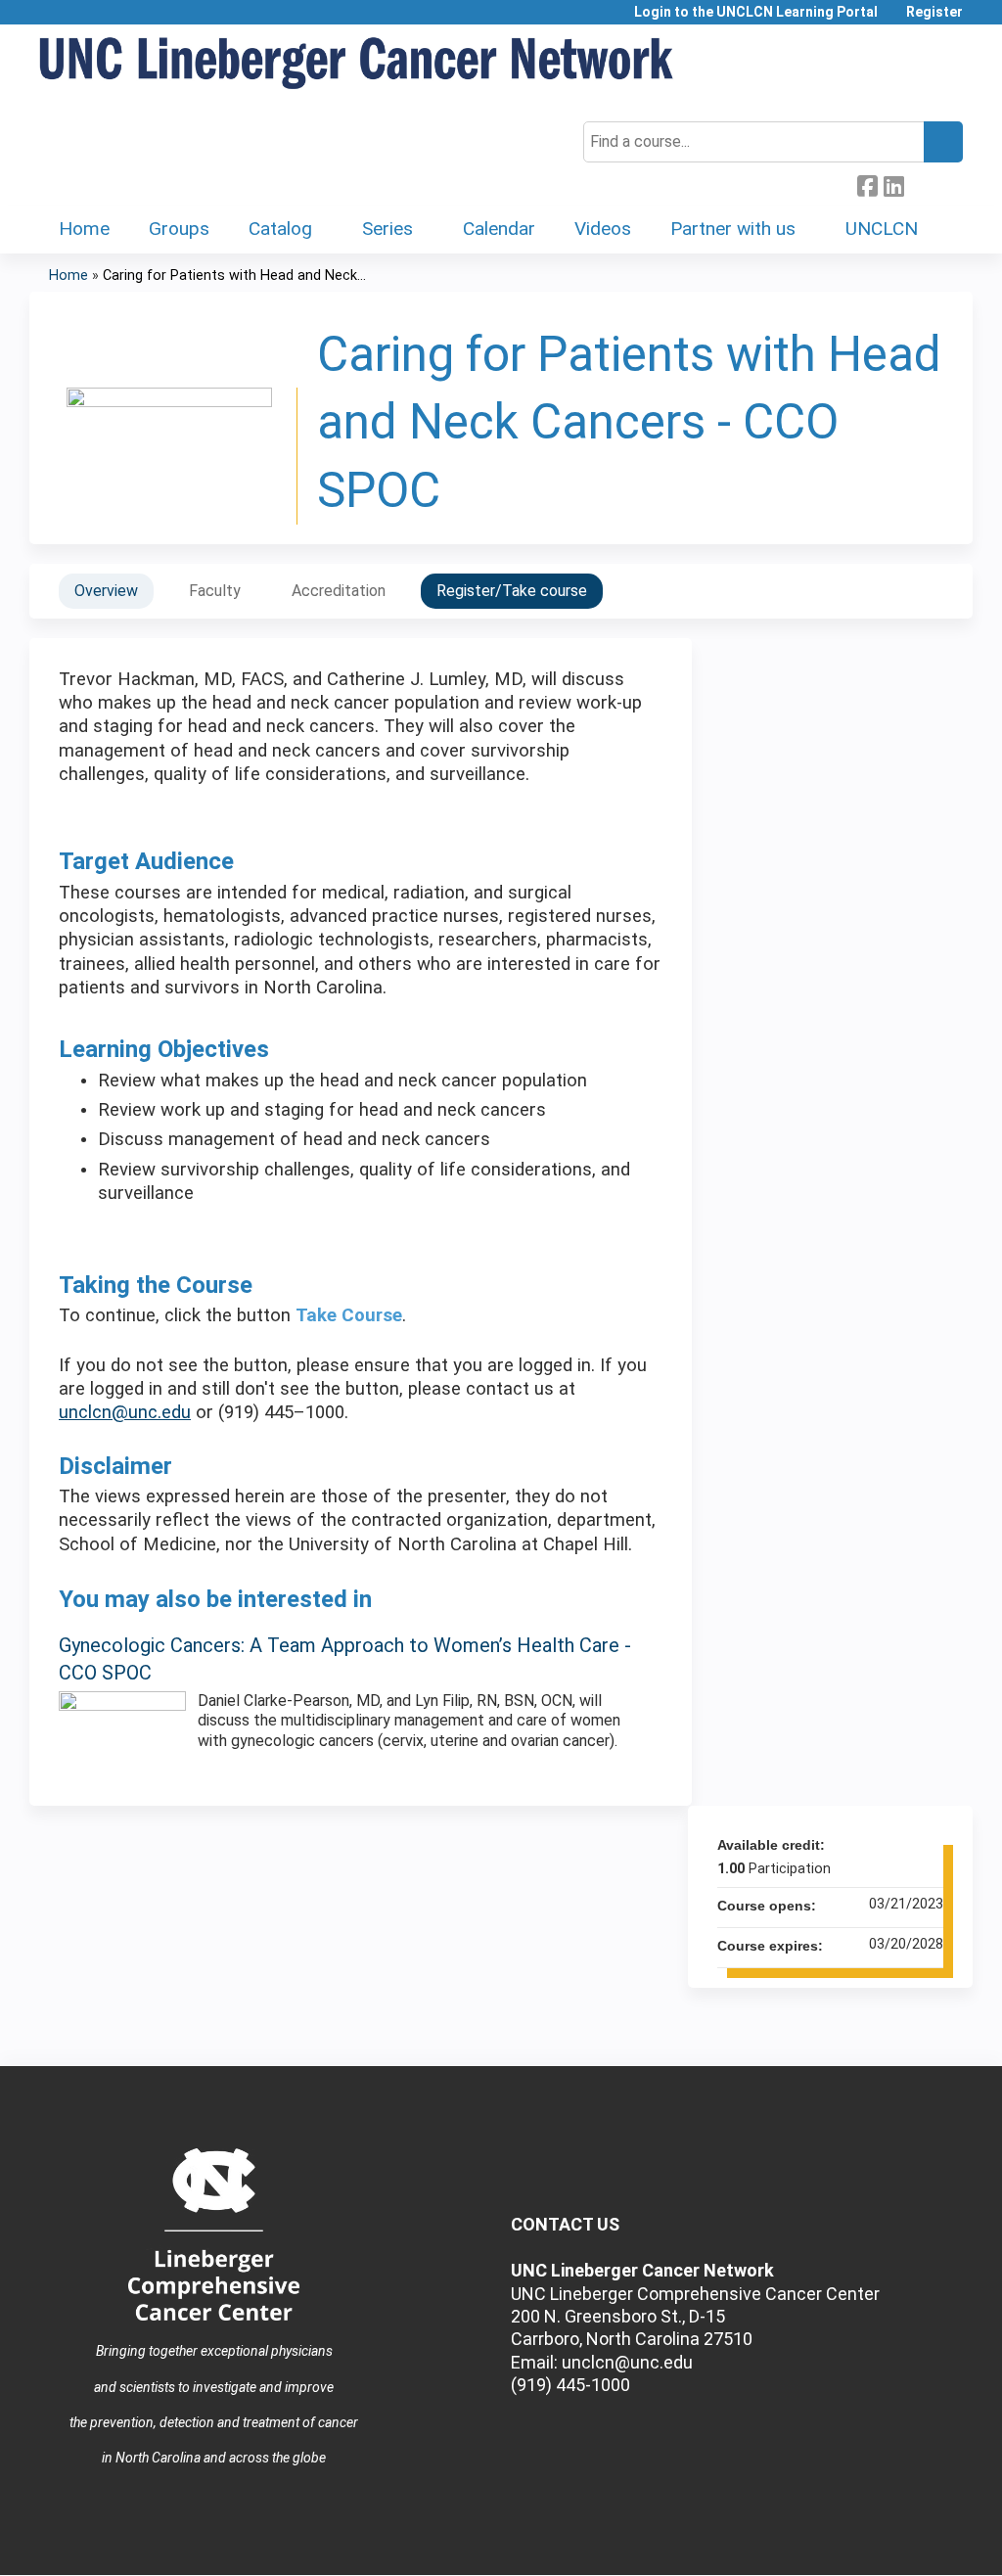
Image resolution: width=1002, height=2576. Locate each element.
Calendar (499, 229)
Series (387, 229)
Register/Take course (512, 591)
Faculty (215, 591)
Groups (179, 229)
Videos (603, 229)
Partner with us (733, 229)
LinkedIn (893, 184)
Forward (920, 183)
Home (84, 229)
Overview (106, 591)
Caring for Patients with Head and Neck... (234, 276)
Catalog (280, 229)
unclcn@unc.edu (125, 1412)
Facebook (867, 184)
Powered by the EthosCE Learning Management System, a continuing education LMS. (903, 2543)
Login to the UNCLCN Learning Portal (756, 12)
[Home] (357, 64)
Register (934, 12)
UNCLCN (882, 229)
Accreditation (339, 591)
